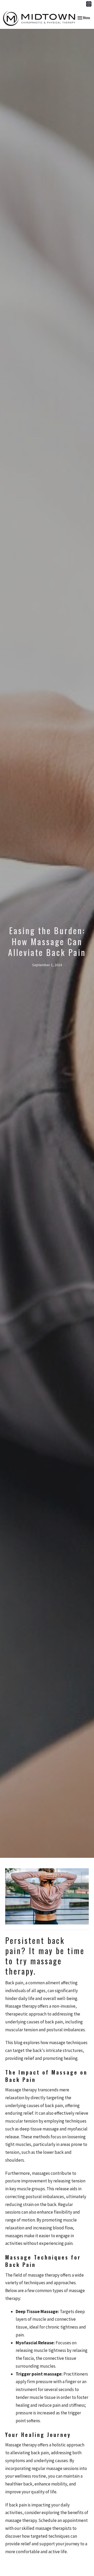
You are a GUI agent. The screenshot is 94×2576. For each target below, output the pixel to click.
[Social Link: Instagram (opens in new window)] (89, 4)
